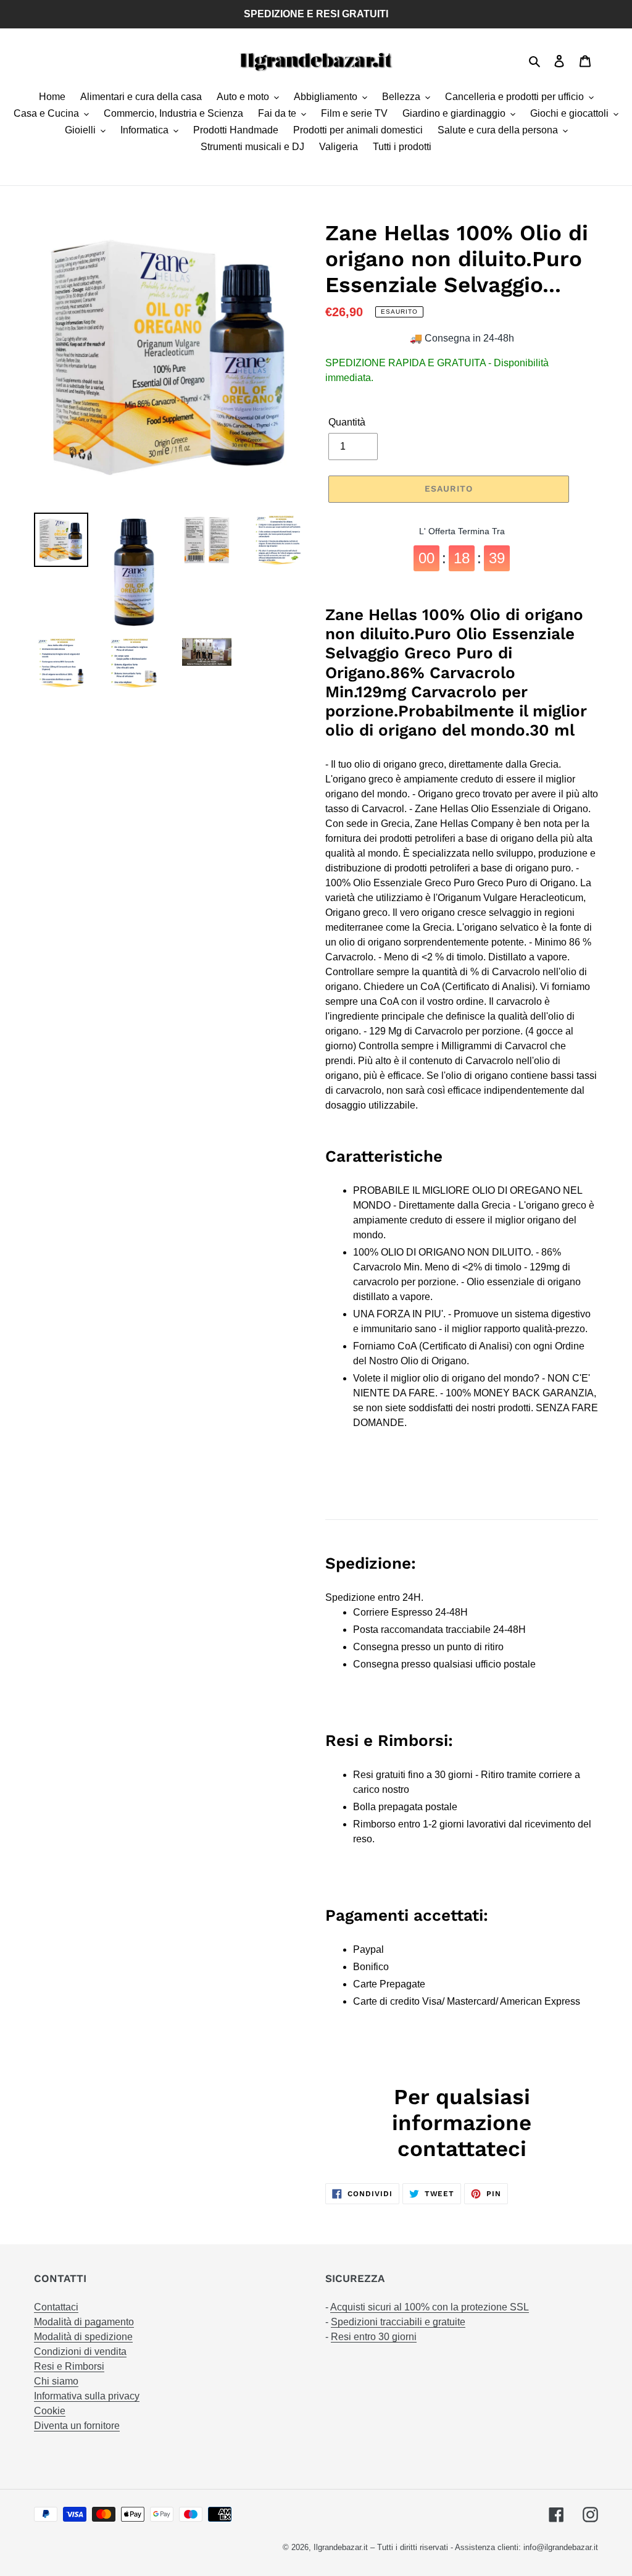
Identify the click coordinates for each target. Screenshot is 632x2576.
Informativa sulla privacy (87, 2396)
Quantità (347, 422)
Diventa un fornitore (77, 2426)
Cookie (50, 2411)
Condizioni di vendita (80, 2352)
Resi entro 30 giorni (374, 2337)
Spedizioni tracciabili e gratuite (398, 2322)
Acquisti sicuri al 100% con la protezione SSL (430, 2307)
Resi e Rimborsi (69, 2366)
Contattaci (56, 2307)
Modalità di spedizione (83, 2337)
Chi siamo (56, 2381)
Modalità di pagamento (84, 2322)
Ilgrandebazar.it (341, 2547)
